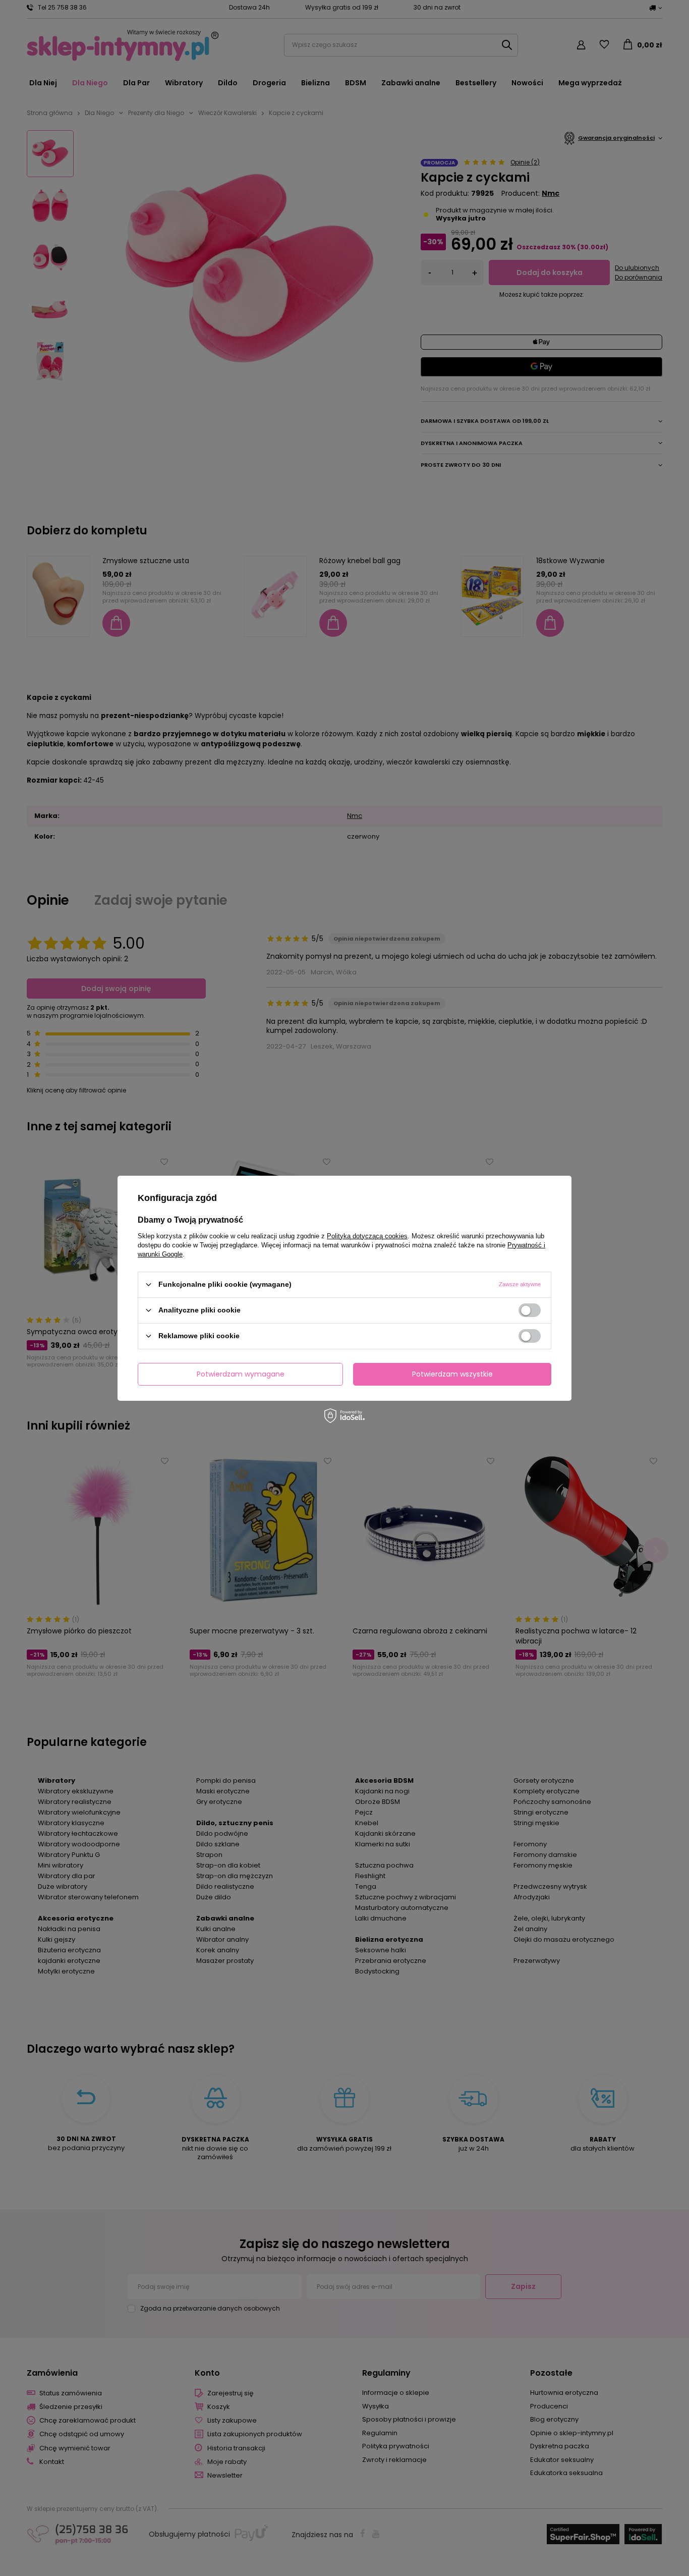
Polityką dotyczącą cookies (367, 1236)
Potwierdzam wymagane (241, 1374)
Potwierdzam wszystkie (452, 1374)
